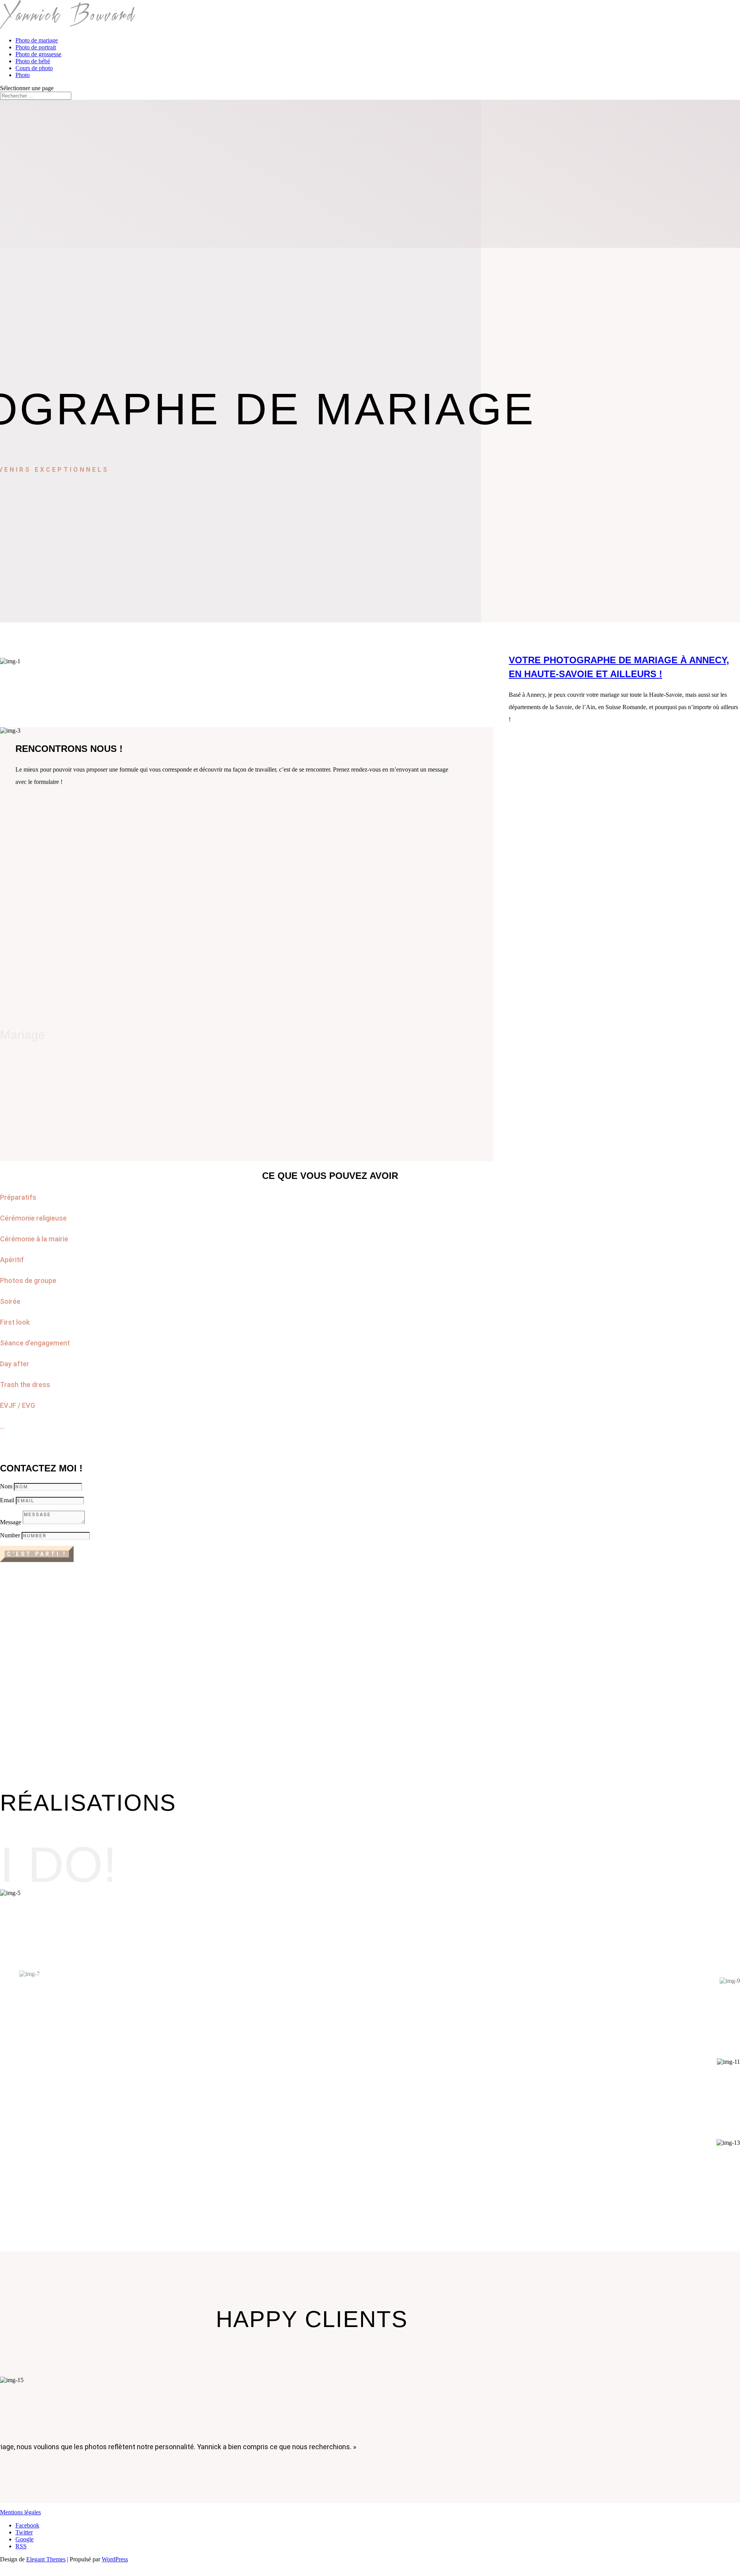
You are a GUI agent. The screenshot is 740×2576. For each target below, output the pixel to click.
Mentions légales (20, 2512)
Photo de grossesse (38, 54)
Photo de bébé (33, 61)
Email (7, 1500)
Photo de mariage (37, 40)
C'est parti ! (37, 1554)
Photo (23, 75)
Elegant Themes (46, 2559)
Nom (6, 1486)
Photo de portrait (36, 47)
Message (11, 1522)
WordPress (115, 2559)
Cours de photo (34, 68)
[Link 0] (68, 27)
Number (10, 1535)
